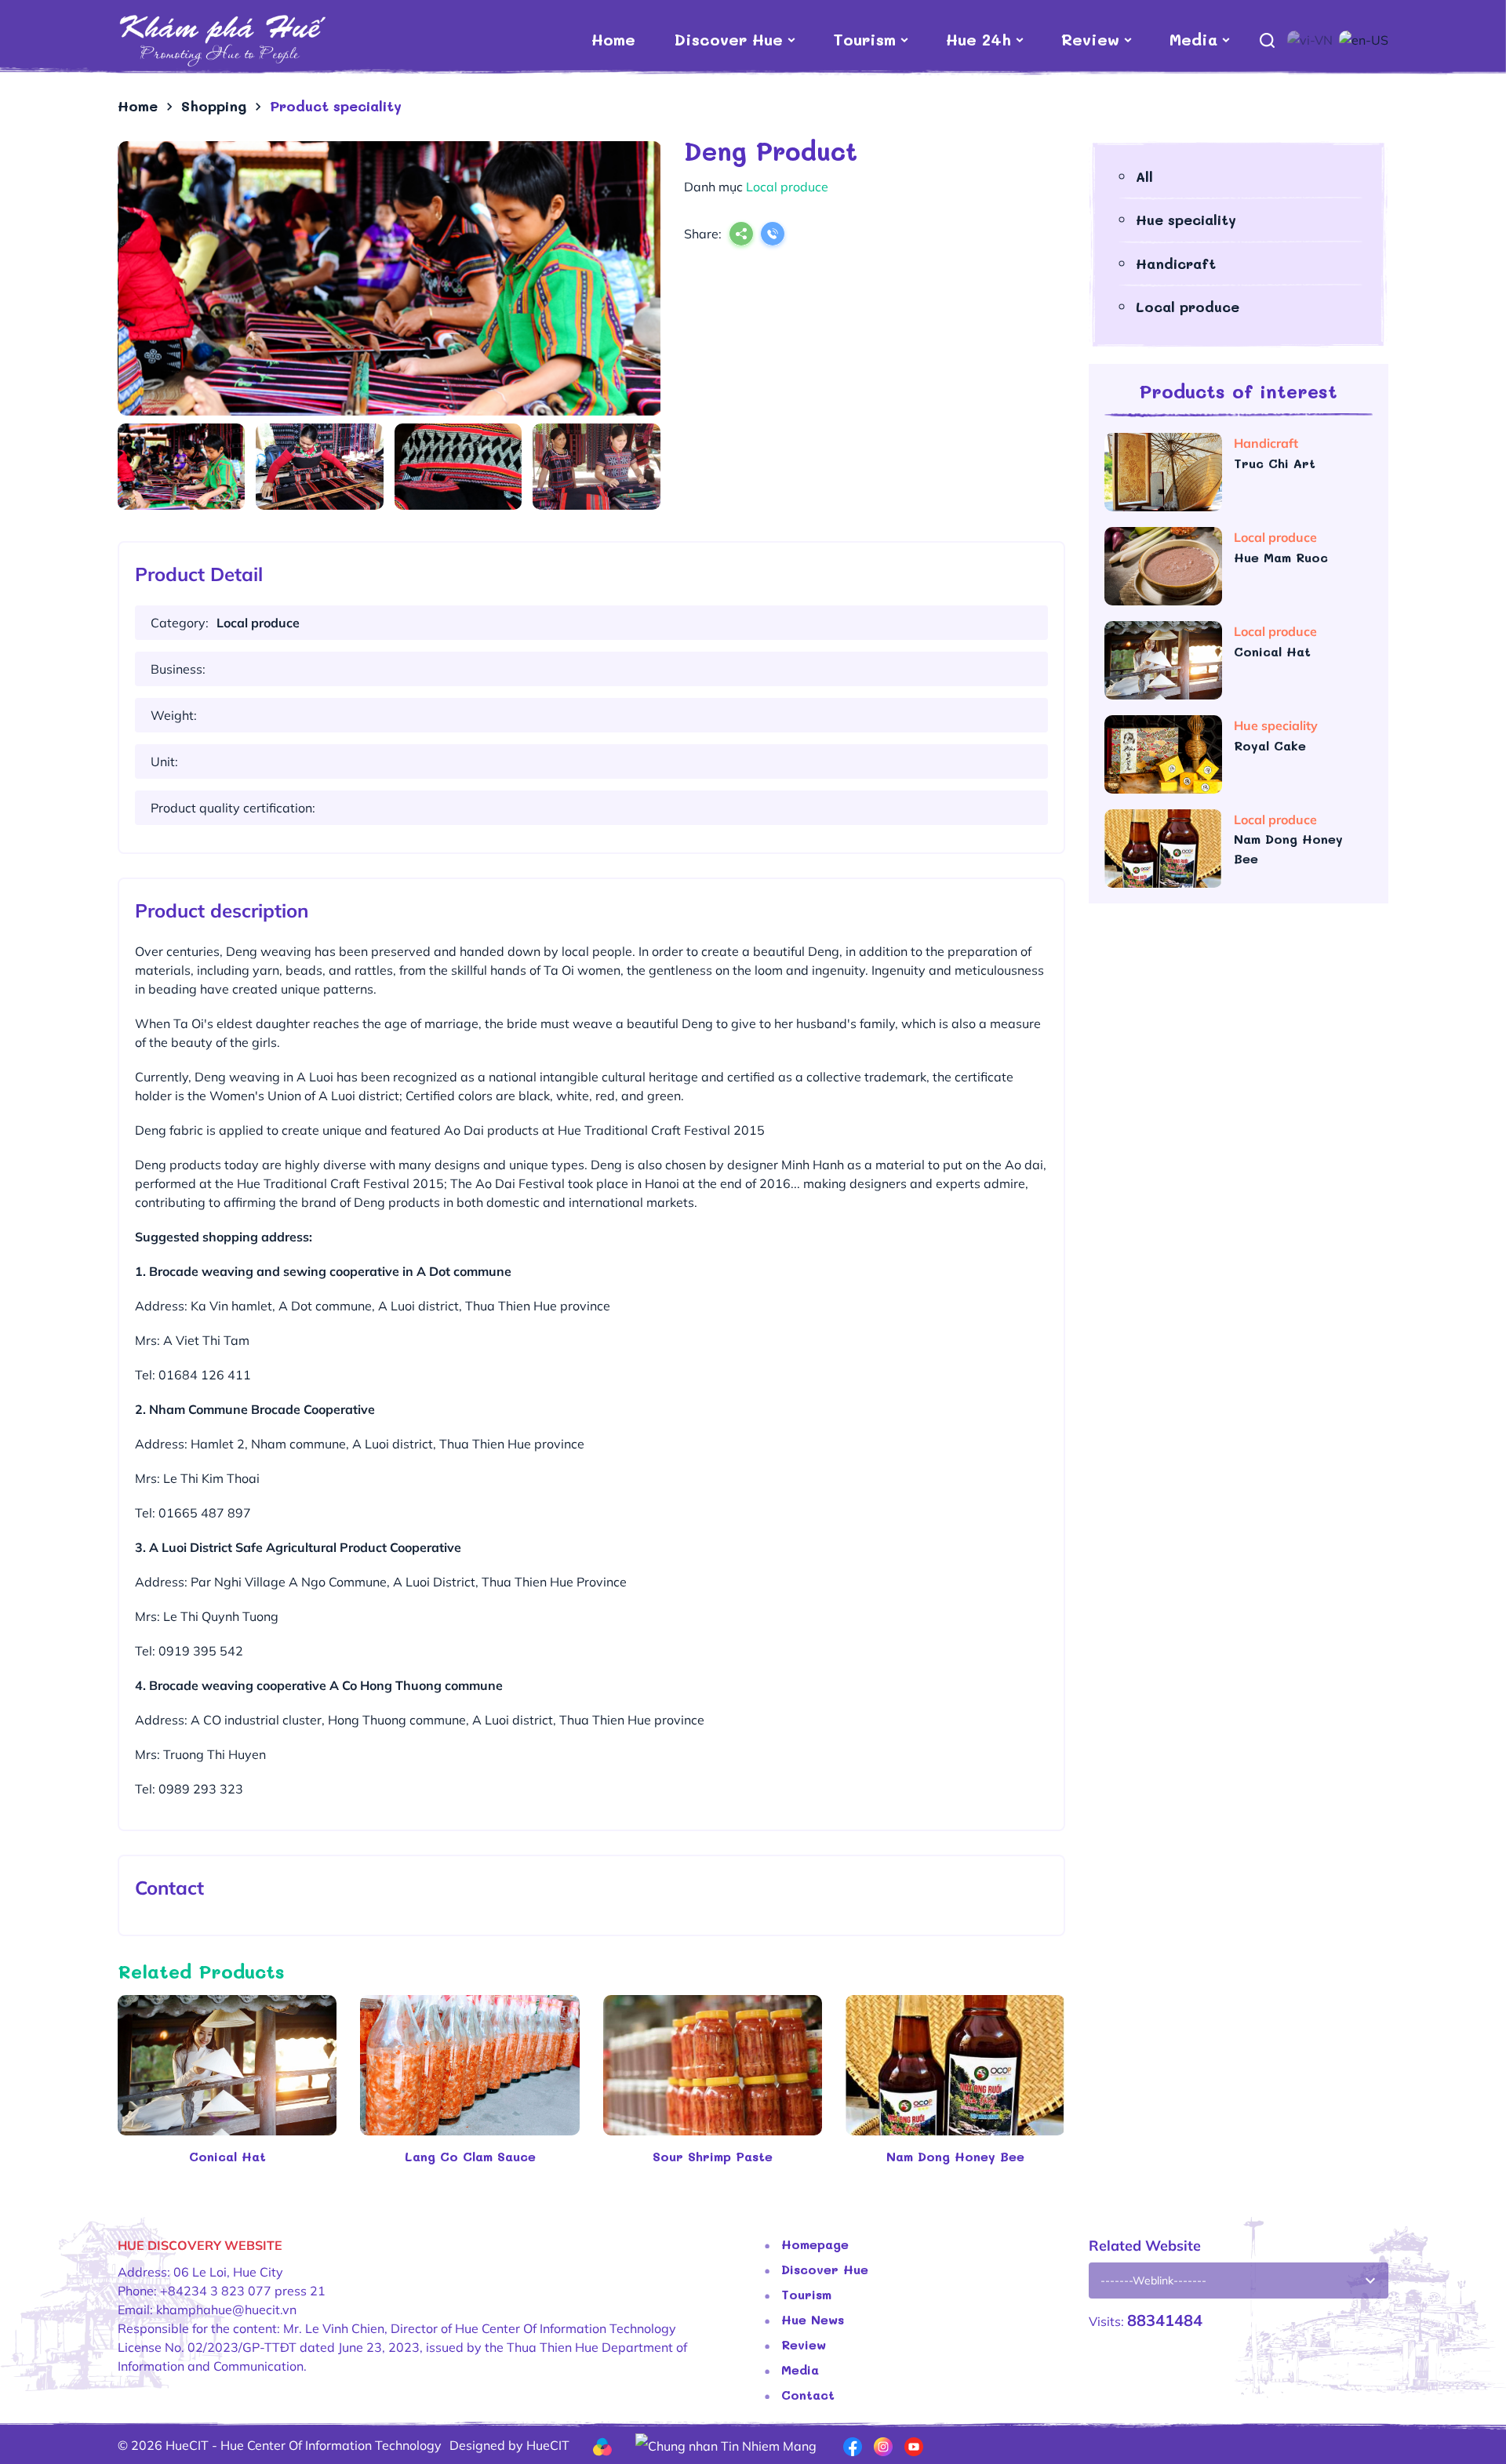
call (773, 235)
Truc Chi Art (1277, 463)
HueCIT (548, 2445)
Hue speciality (1186, 220)
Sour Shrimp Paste (713, 2156)
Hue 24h (979, 39)
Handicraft (1176, 263)
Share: (703, 234)
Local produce (1188, 307)
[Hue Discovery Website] (222, 39)
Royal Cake (1272, 745)
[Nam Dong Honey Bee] (955, 2065)
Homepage (815, 2244)
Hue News (813, 2319)
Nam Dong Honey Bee (955, 2156)
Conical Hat (227, 2156)
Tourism (864, 39)
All (1144, 176)
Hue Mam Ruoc (1283, 557)
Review (1090, 39)
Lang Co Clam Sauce (470, 2156)
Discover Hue (729, 39)
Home (613, 39)
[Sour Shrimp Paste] (713, 2065)
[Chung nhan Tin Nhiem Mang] (726, 2444)
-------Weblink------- (1153, 2280)
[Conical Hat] (227, 2065)
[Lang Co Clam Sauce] (469, 2065)
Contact (808, 2395)
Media (1193, 39)
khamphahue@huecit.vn (226, 2310)
